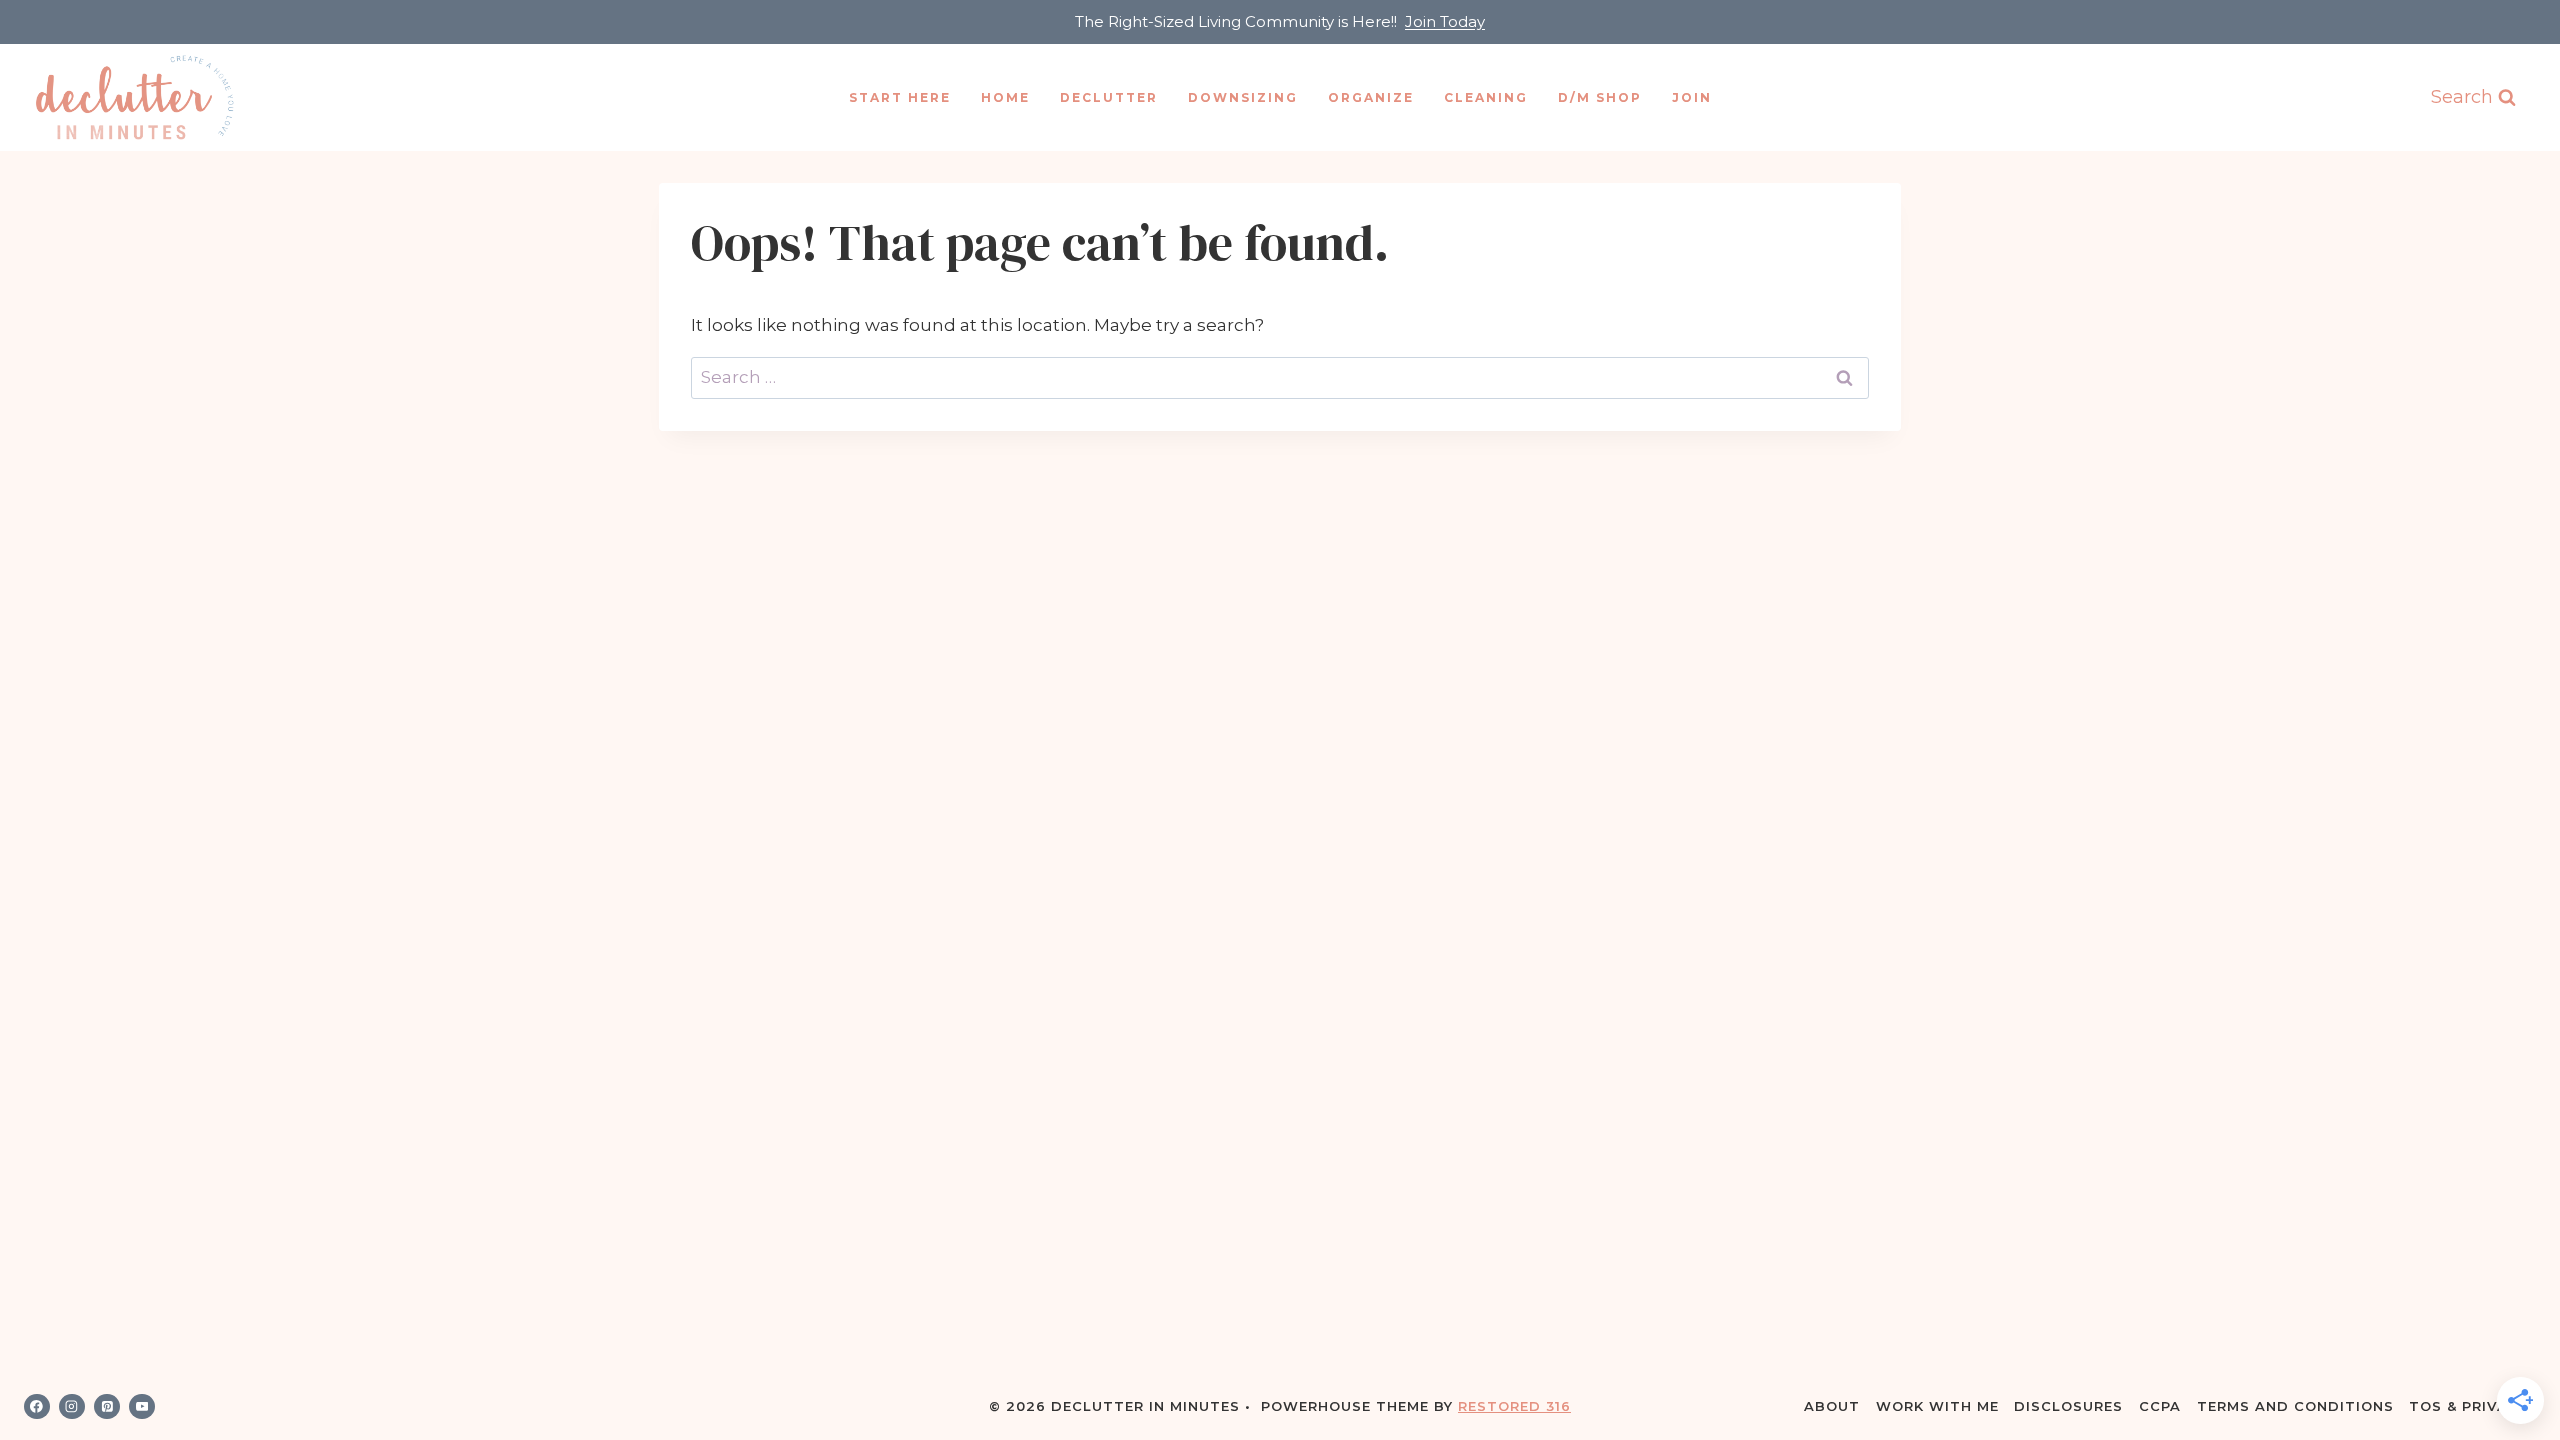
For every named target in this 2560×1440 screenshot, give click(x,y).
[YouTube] (142, 1407)
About (1832, 1406)
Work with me (1937, 1406)
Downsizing (1243, 97)
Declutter (1109, 97)
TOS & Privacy (2468, 1406)
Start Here (900, 97)
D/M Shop (1600, 97)
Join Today (1445, 21)
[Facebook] (37, 1407)
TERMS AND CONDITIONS (2295, 1406)
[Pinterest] (107, 1407)
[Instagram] (72, 1407)
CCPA (2160, 1406)
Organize (1371, 97)
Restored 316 (1514, 1406)
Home (1005, 97)
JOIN (1692, 97)
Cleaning (1486, 97)
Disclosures (2068, 1406)
